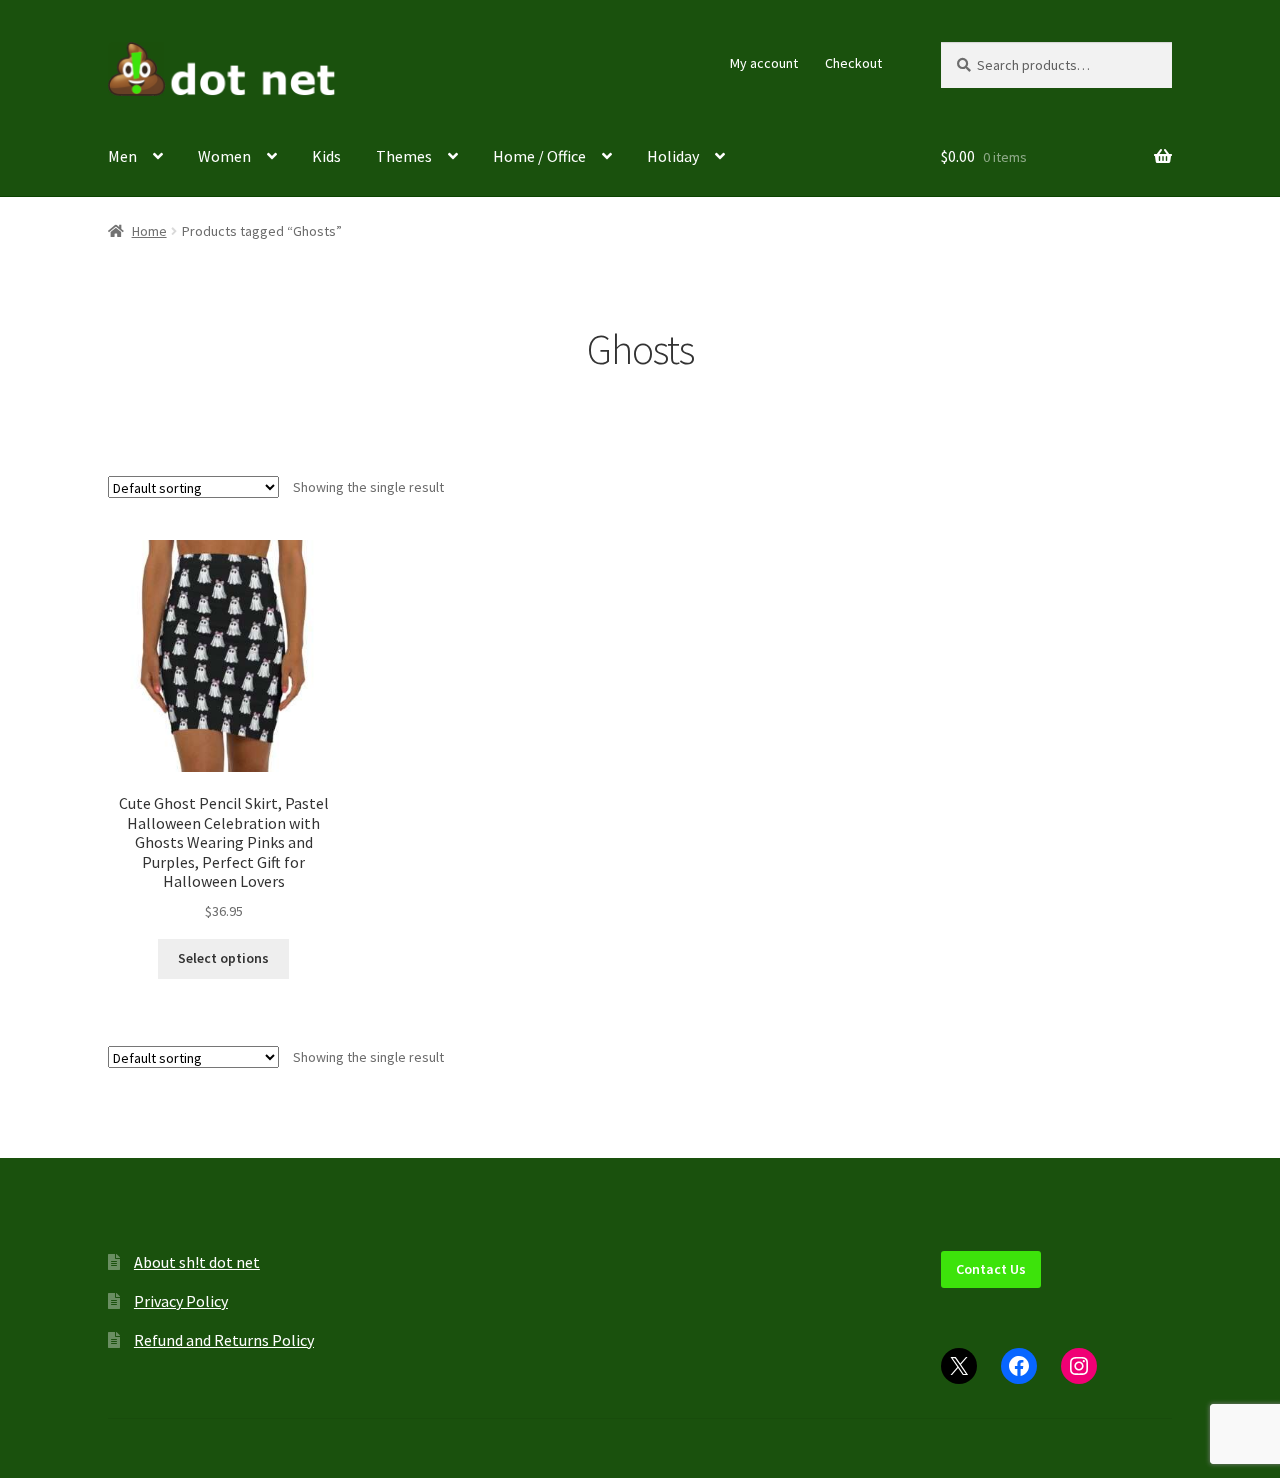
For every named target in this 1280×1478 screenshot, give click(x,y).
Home (149, 231)
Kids (326, 156)
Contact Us (991, 1269)
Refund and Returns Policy (224, 1340)
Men (122, 156)
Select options (223, 958)
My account (764, 63)
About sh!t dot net (197, 1262)
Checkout (853, 63)
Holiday (673, 156)
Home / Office (539, 156)
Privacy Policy (181, 1301)
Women (224, 156)
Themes (404, 156)
